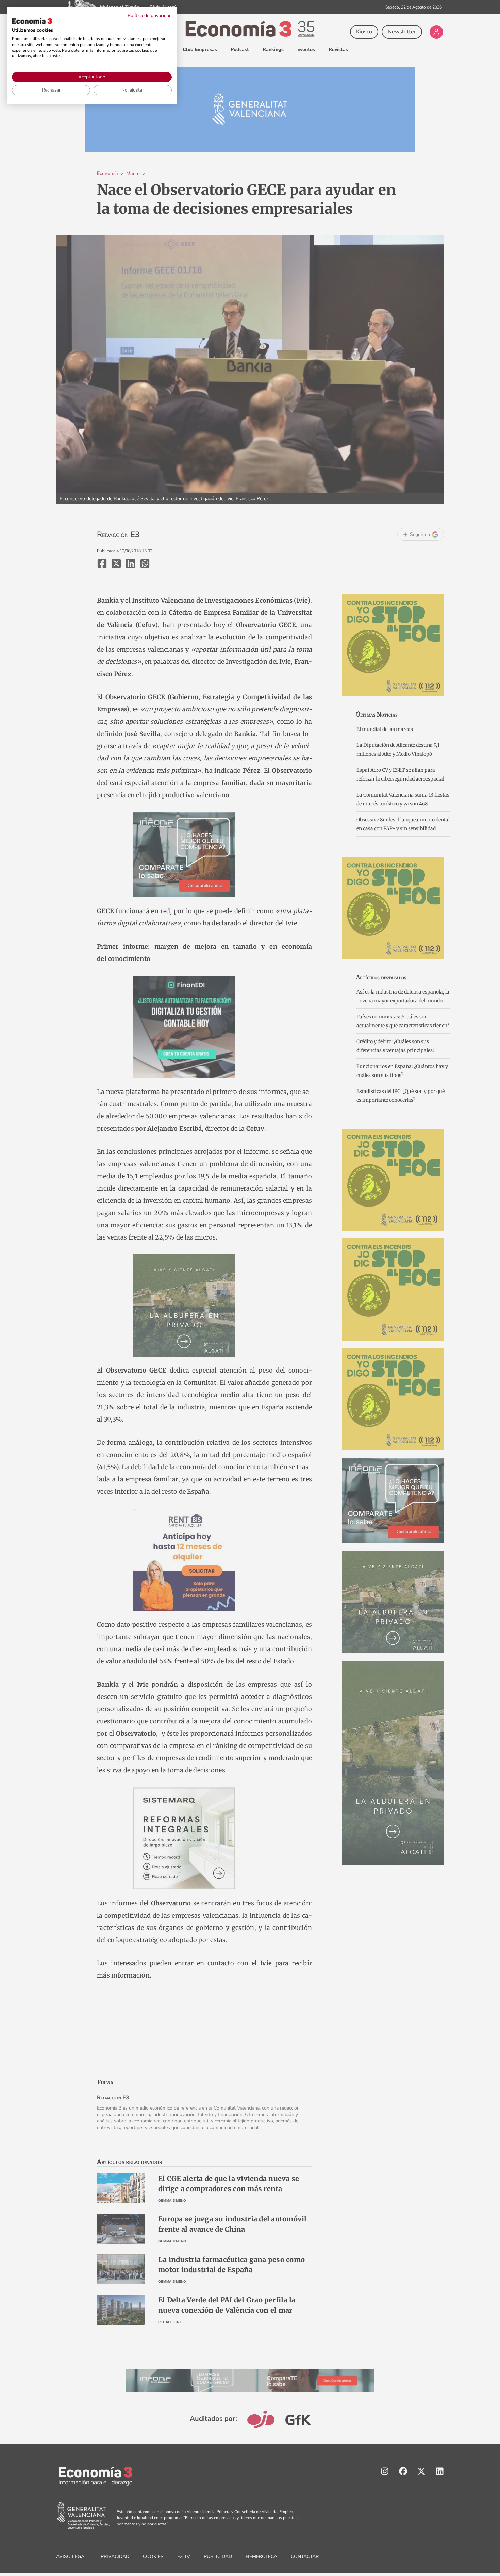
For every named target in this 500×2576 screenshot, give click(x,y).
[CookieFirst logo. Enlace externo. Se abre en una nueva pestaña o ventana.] (32, 21)
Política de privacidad (150, 15)
